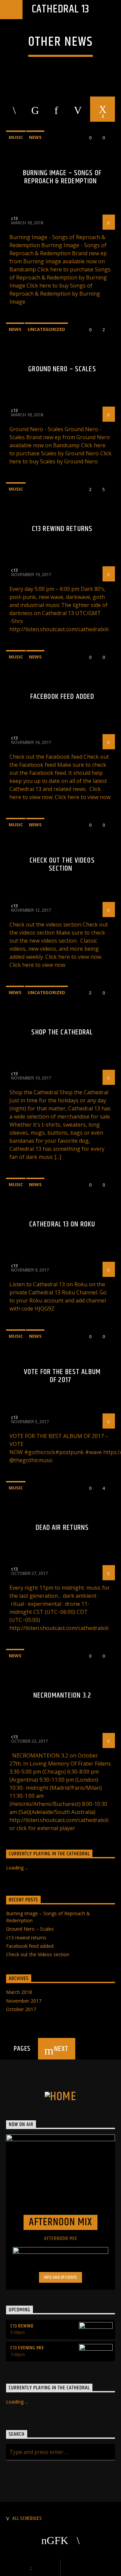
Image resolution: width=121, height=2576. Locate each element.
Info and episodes (61, 2277)
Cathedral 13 (61, 9)
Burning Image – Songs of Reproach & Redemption (62, 177)
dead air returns (62, 1528)
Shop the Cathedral (62, 1032)
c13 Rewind (22, 2326)
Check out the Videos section (62, 864)
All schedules (27, 2518)
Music (16, 137)
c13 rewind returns (62, 529)
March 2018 (19, 1992)
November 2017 (24, 2001)
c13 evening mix (27, 2348)
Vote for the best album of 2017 (62, 1376)
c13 (14, 218)
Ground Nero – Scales (62, 369)
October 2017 (21, 2009)
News (35, 137)
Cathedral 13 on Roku (62, 1224)
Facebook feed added (62, 697)
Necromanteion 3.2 (62, 1695)
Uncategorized (46, 329)
